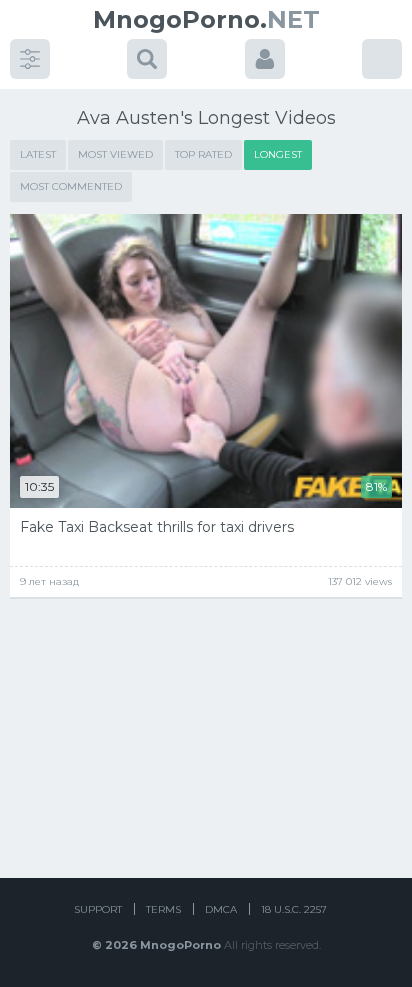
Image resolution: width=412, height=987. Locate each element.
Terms (163, 909)
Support (98, 909)
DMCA (221, 909)
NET (206, 19)
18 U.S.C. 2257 (294, 909)
